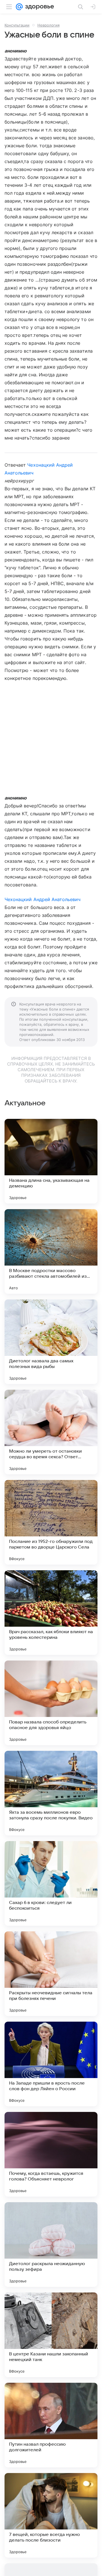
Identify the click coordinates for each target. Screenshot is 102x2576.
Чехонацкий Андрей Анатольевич (42, 899)
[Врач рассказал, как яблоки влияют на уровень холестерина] (51, 1613)
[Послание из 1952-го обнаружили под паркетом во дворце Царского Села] (51, 1522)
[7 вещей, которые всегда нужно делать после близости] (51, 2515)
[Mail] (19, 7)
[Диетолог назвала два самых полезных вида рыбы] (51, 1342)
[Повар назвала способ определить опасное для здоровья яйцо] (51, 1703)
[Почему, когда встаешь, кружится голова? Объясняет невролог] (51, 2154)
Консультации (17, 25)
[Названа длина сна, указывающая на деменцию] (51, 1161)
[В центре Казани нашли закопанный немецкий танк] (51, 2335)
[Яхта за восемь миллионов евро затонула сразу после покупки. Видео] (51, 1793)
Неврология (48, 25)
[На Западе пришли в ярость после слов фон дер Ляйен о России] (51, 2064)
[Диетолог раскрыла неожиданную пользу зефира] (51, 2245)
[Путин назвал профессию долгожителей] (51, 2425)
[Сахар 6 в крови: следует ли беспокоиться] (51, 1883)
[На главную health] (38, 7)
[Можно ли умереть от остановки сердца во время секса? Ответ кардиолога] (51, 1432)
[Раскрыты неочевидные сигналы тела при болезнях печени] (51, 1974)
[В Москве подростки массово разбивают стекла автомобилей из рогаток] (51, 1251)
